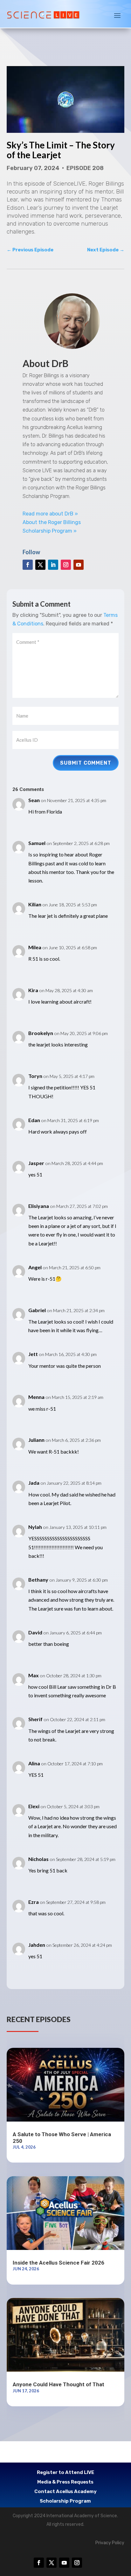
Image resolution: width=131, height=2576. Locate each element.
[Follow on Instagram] (66, 565)
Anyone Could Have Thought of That (59, 2384)
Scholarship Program (65, 2501)
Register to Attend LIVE (65, 2473)
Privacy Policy (110, 2543)
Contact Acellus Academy (65, 2492)
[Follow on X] (40, 565)
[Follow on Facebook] (28, 565)
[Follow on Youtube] (79, 565)
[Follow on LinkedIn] (53, 565)
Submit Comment (86, 763)
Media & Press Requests (65, 2482)
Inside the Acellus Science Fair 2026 (59, 2263)
